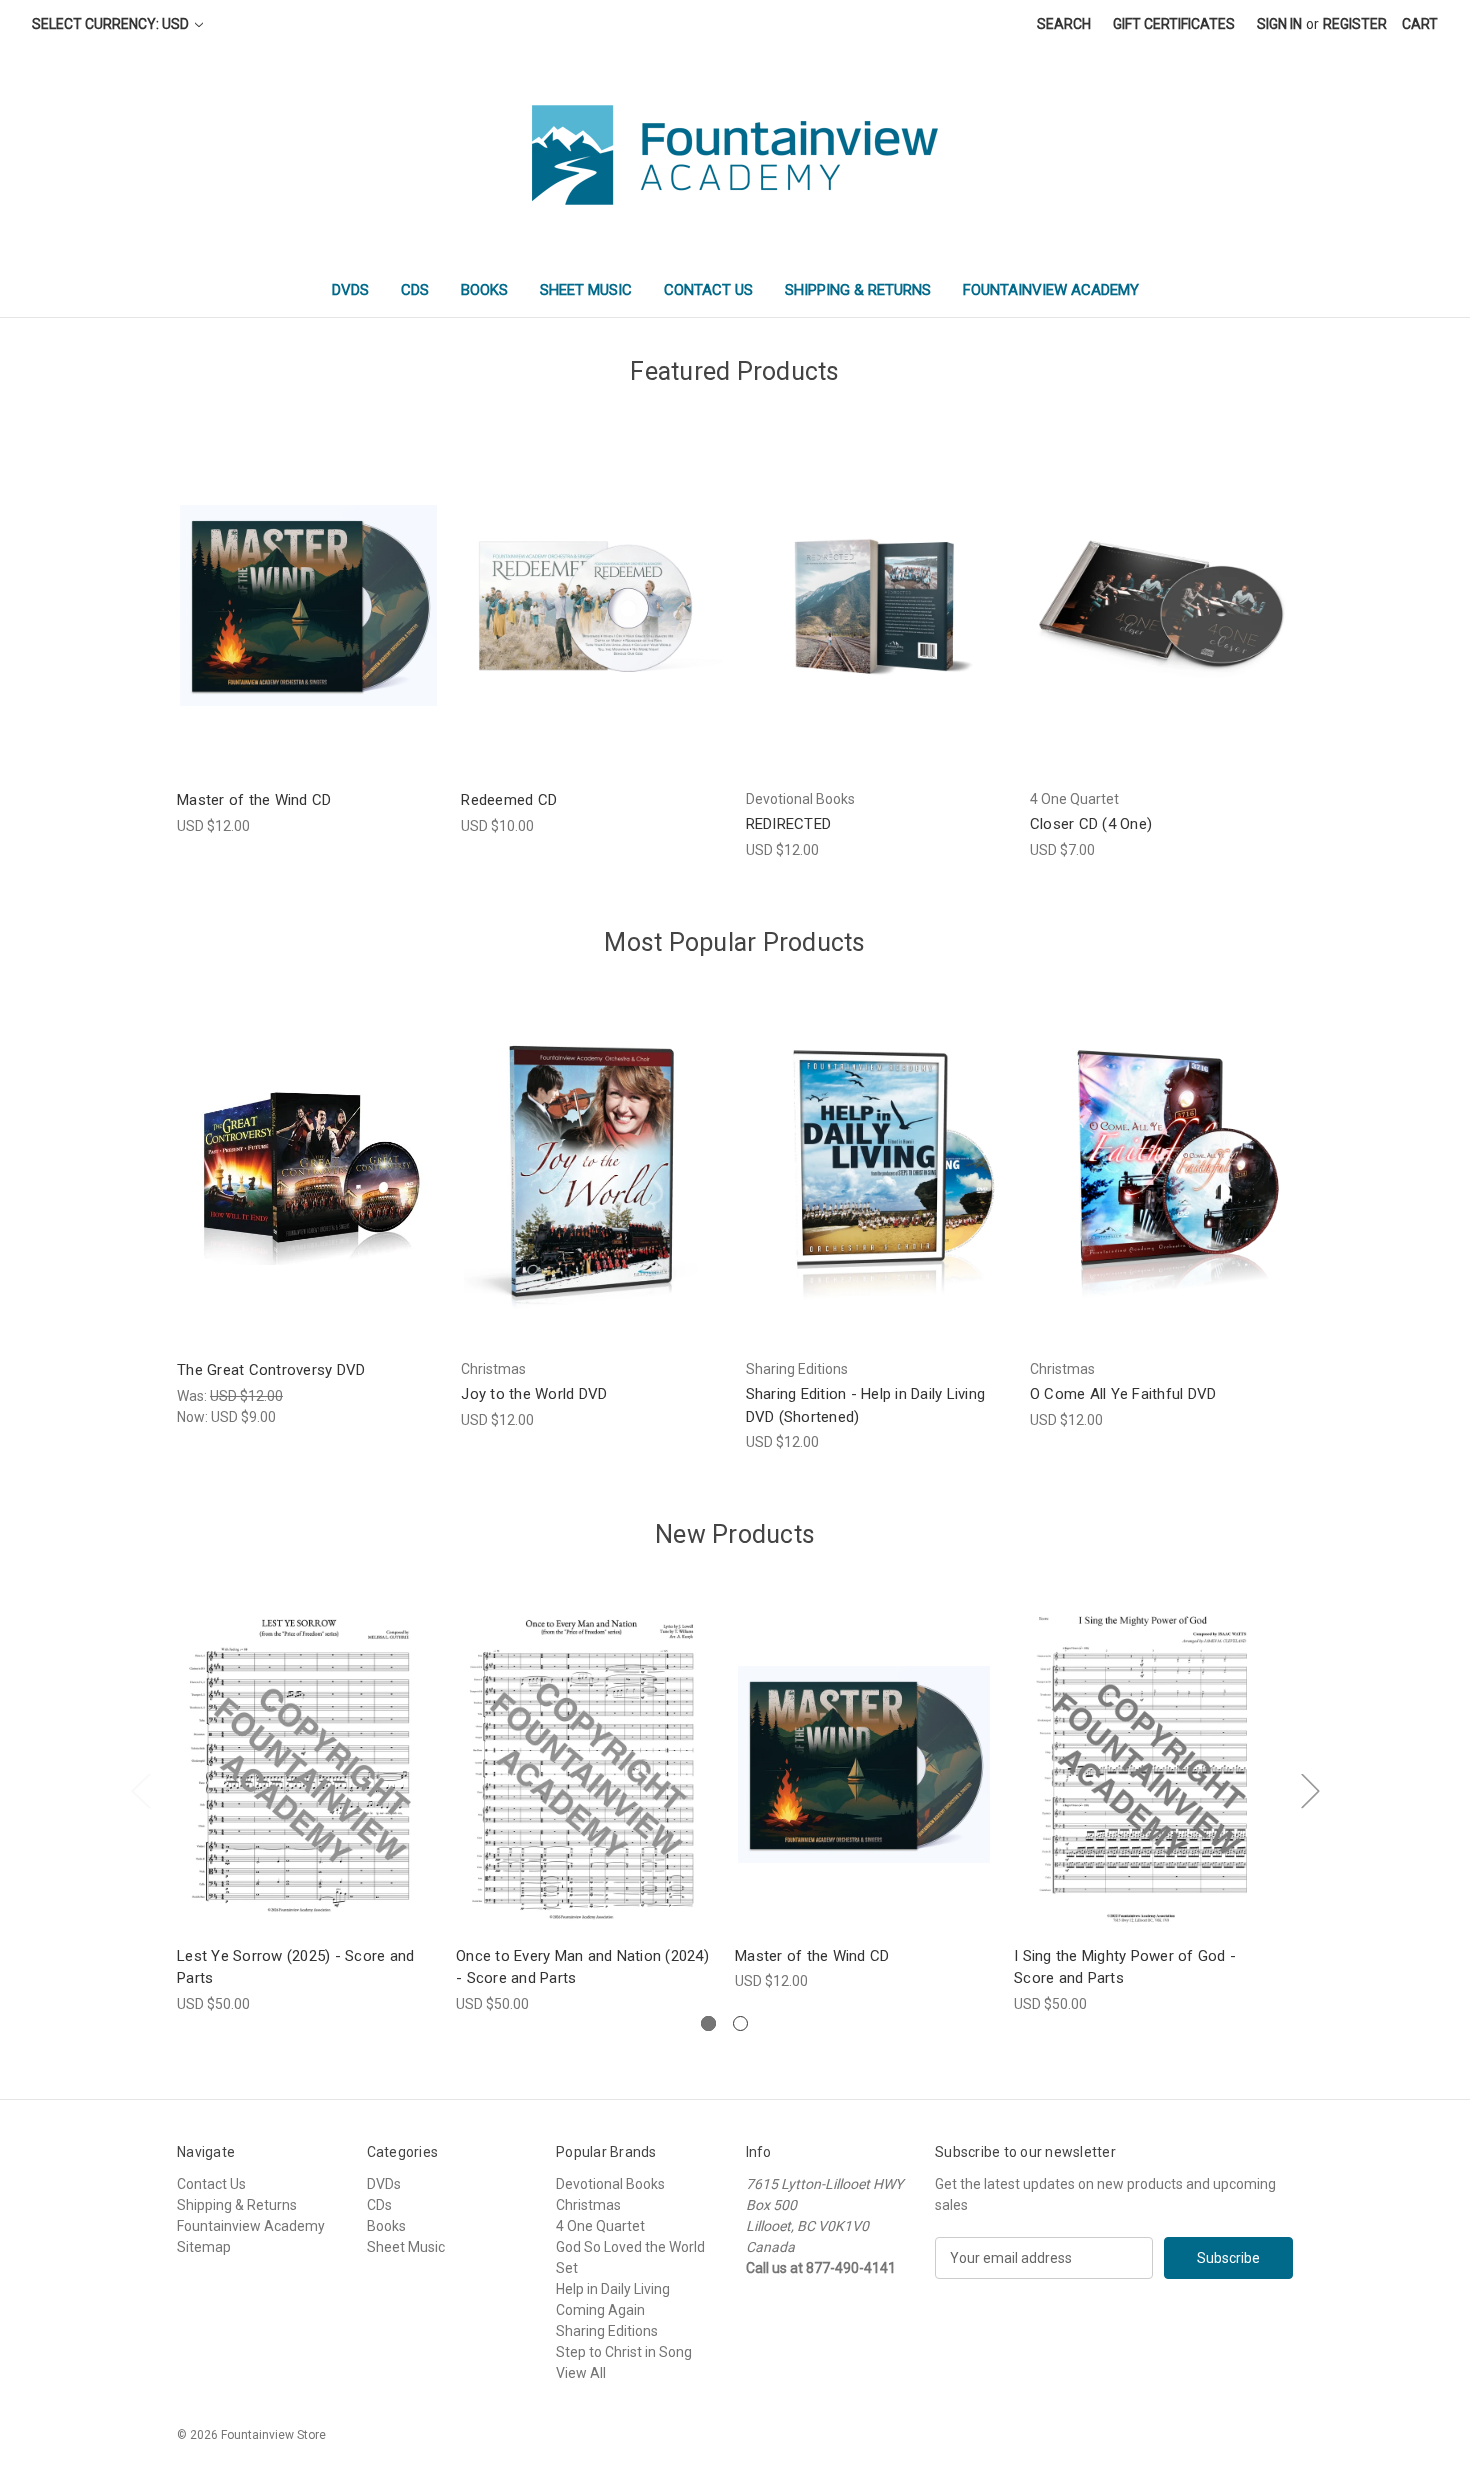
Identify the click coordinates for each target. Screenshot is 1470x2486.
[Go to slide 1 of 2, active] (708, 2023)
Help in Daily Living (613, 2289)
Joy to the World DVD (534, 1394)
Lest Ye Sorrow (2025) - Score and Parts (295, 1967)
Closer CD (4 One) (1091, 824)
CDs (415, 290)
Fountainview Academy (1051, 290)
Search (1064, 24)
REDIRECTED (789, 824)
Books (484, 290)
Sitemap (204, 2247)
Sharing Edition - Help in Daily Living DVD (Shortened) (866, 1405)
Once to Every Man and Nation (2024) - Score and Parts (582, 1967)
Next (1310, 1790)
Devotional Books (610, 2184)
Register (1355, 24)
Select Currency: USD (112, 24)
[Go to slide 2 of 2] (740, 2023)
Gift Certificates (1174, 24)
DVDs (350, 290)
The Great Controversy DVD (271, 1370)
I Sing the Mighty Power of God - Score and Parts (1125, 1967)
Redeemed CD (509, 800)
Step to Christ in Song (624, 2352)
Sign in (1279, 24)
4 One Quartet (600, 2226)
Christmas (588, 2205)
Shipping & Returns (858, 290)
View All (581, 2373)
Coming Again (600, 2310)
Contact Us (708, 290)
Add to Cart (309, 622)
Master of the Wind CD (254, 800)
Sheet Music (586, 290)
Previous (140, 1790)
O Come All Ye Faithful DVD (1123, 1394)
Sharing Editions (607, 2331)
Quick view (307, 587)
